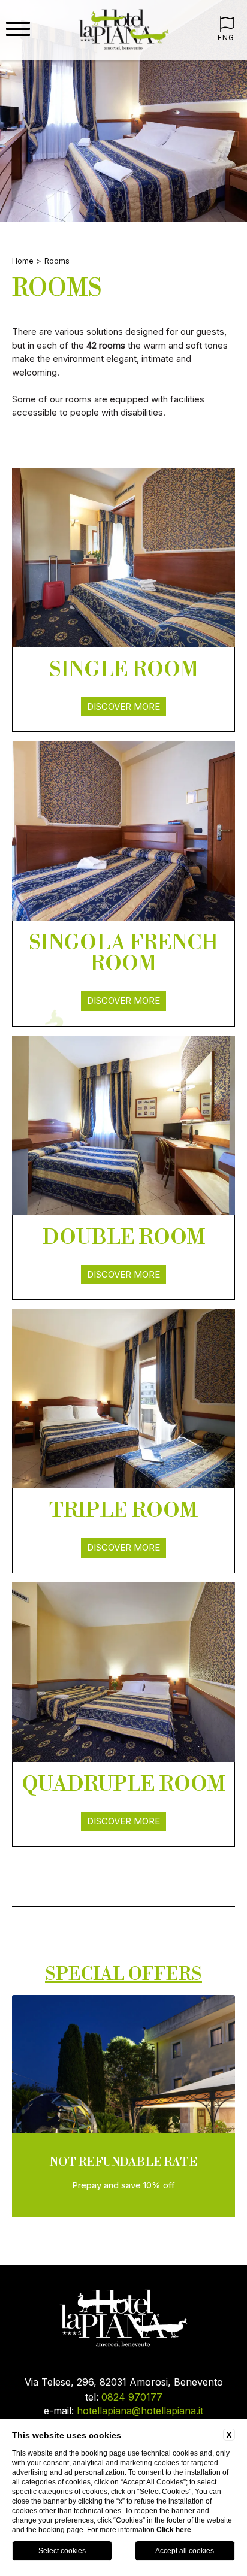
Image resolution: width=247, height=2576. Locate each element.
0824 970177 (132, 2397)
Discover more (123, 706)
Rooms (57, 261)
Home (23, 261)
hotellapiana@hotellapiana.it (140, 2411)
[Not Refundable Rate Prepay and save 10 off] (123, 2215)
